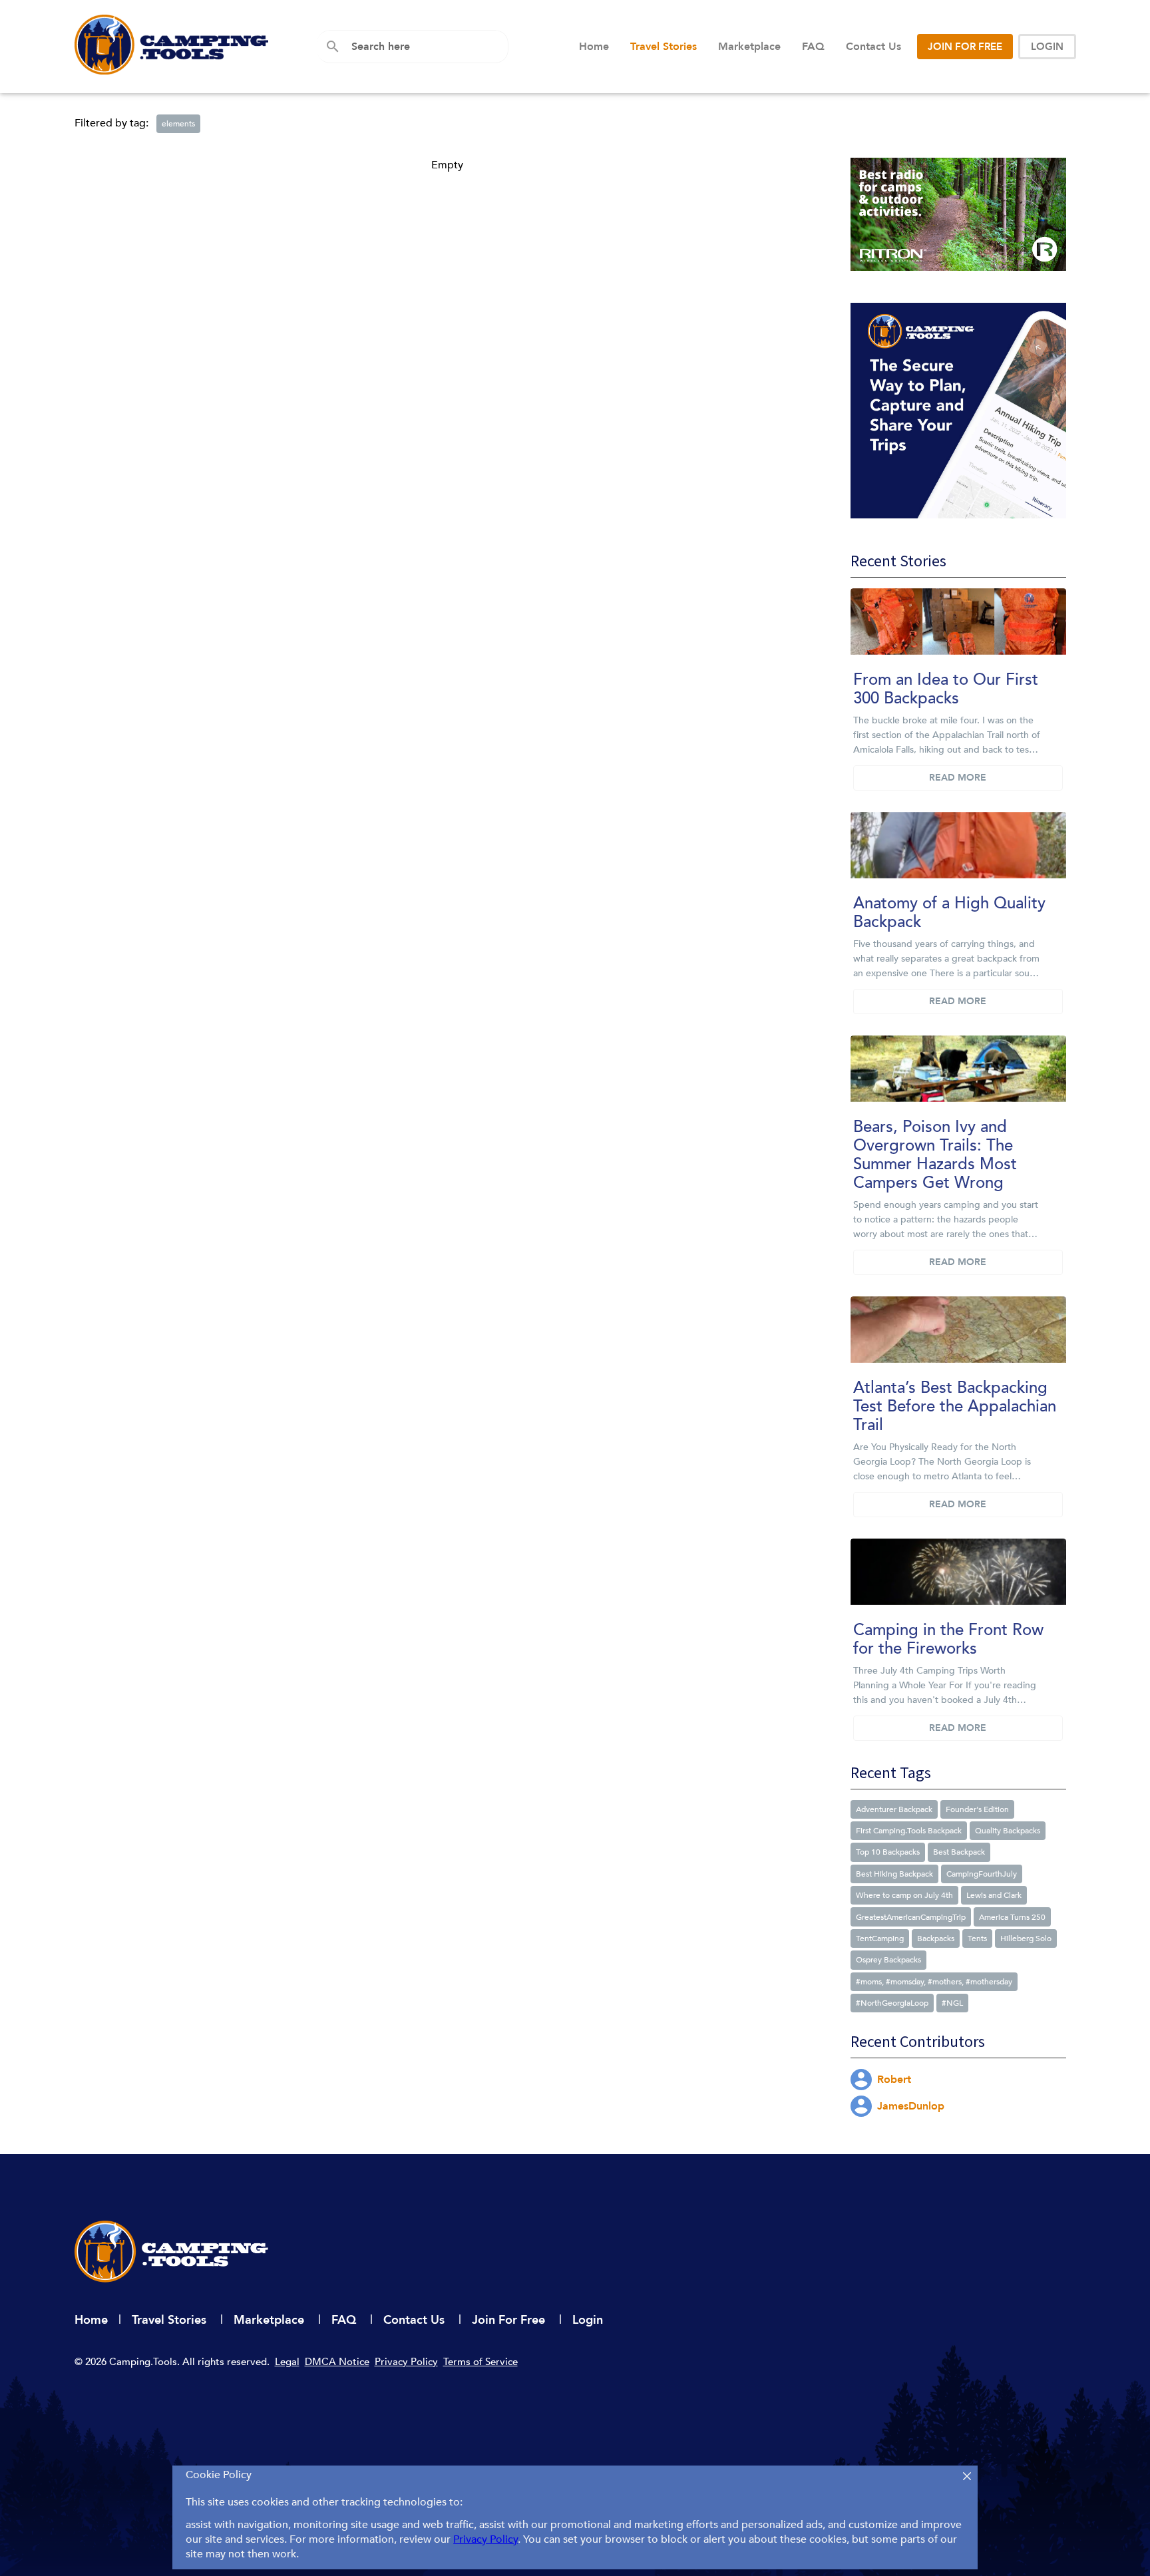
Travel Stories (664, 47)
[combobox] (425, 47)
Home (594, 47)
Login (588, 2320)
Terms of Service (480, 2362)
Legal (287, 2362)
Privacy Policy (406, 2362)
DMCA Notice (337, 2362)
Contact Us (873, 47)
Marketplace (749, 47)
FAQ (813, 47)
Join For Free (510, 2320)
